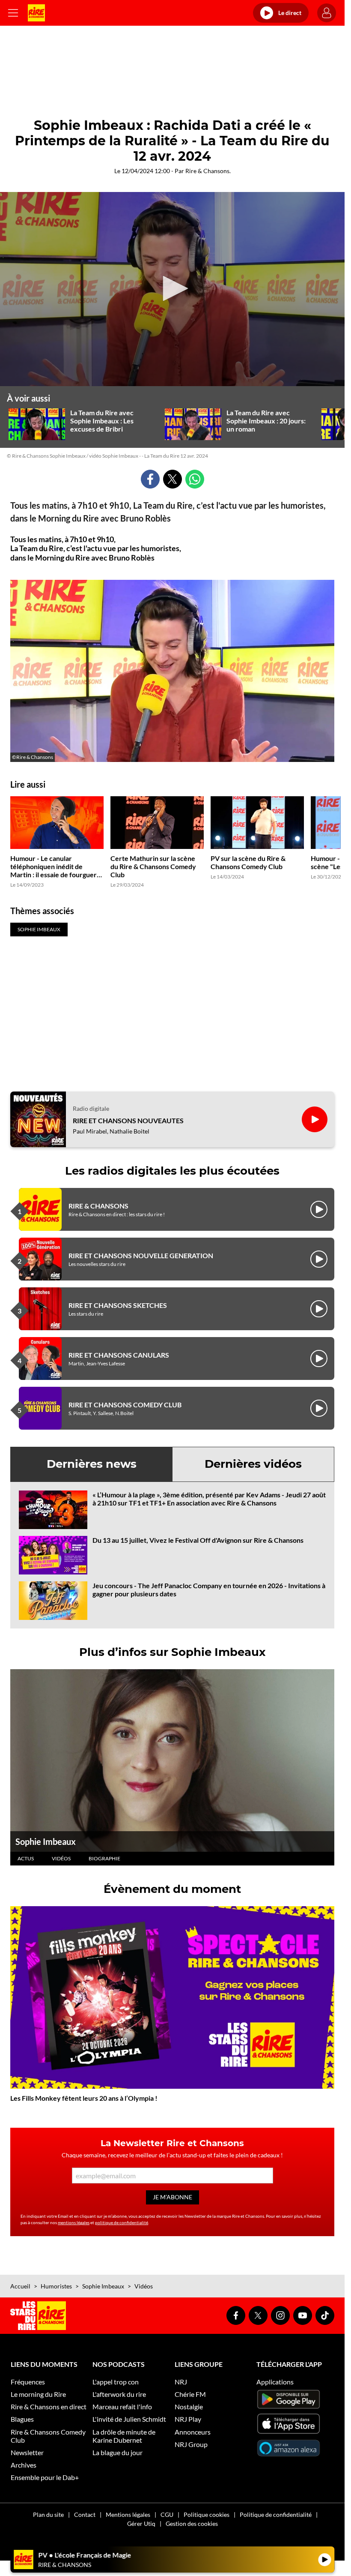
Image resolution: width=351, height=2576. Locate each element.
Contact (85, 2515)
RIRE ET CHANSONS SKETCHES (118, 1305)
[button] (173, 288)
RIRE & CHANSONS (98, 1206)
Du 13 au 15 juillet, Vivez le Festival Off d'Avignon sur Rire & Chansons (198, 1540)
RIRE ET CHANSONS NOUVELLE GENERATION (141, 1255)
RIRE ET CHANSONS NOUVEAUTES (128, 1120)
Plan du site (48, 2515)
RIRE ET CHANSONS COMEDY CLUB (125, 1405)
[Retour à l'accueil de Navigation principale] (36, 13)
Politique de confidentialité (276, 2515)
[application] (172, 289)
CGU (167, 2515)
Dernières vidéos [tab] (253, 1464)
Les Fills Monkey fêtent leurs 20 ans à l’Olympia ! (84, 2098)
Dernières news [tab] (92, 1464)
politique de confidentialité (122, 2222)
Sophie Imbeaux (46, 1841)
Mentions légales (128, 2515)
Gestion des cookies (192, 2524)
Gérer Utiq (141, 2524)
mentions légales (74, 2222)
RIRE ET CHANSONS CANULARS (119, 1355)
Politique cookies (207, 2515)
